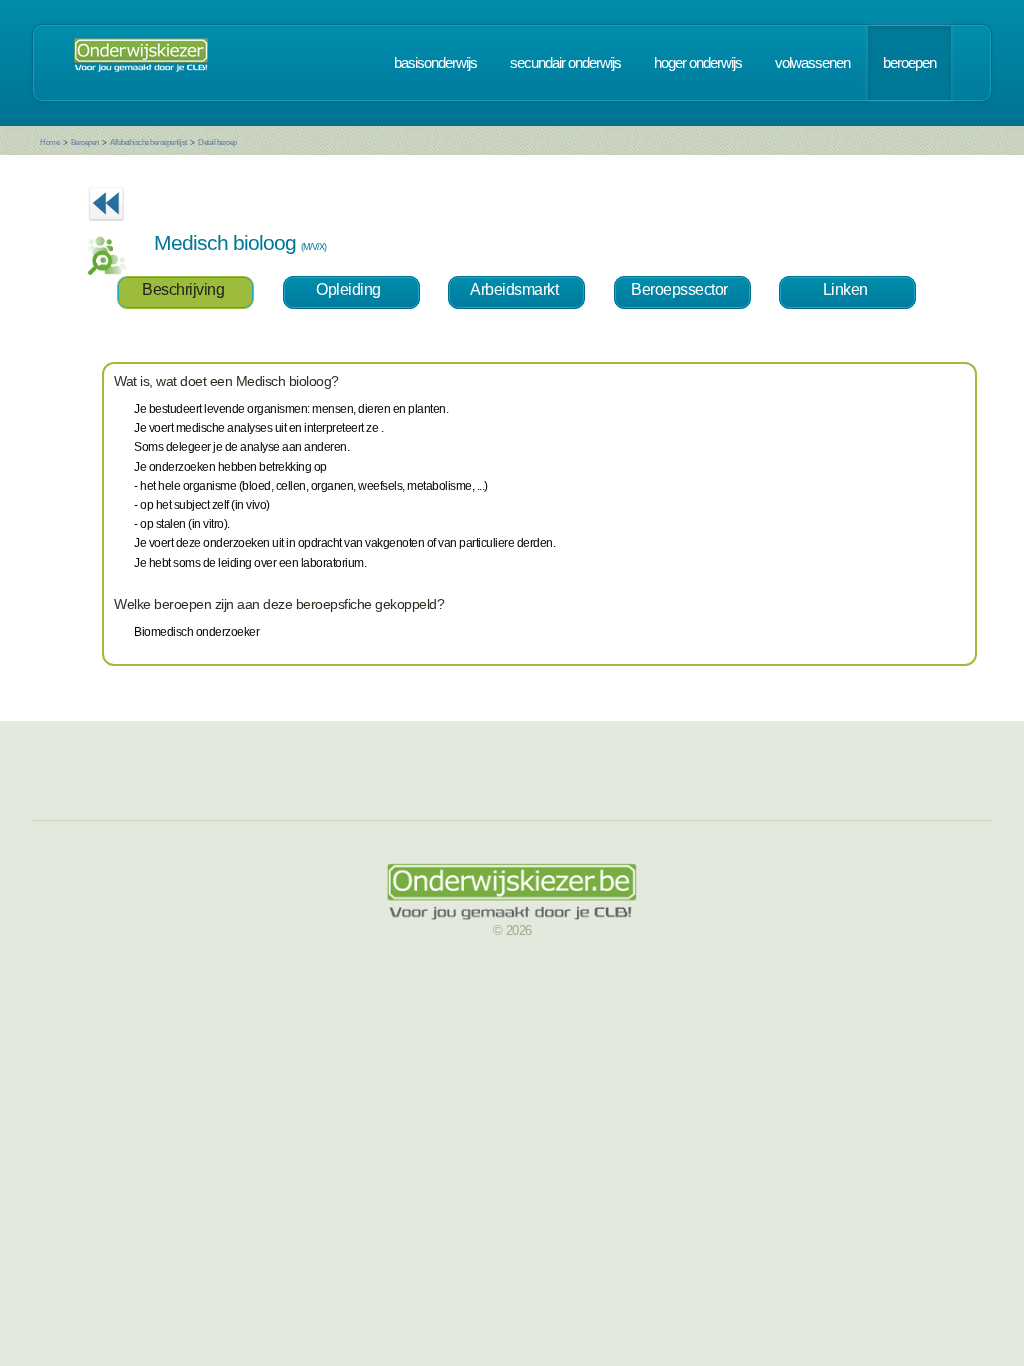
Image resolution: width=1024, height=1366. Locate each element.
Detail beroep (217, 142)
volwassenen (812, 63)
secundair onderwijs (565, 63)
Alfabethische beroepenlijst (148, 142)
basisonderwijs (435, 63)
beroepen (909, 63)
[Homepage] (141, 63)
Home (49, 142)
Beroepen (85, 142)
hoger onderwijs (698, 63)
